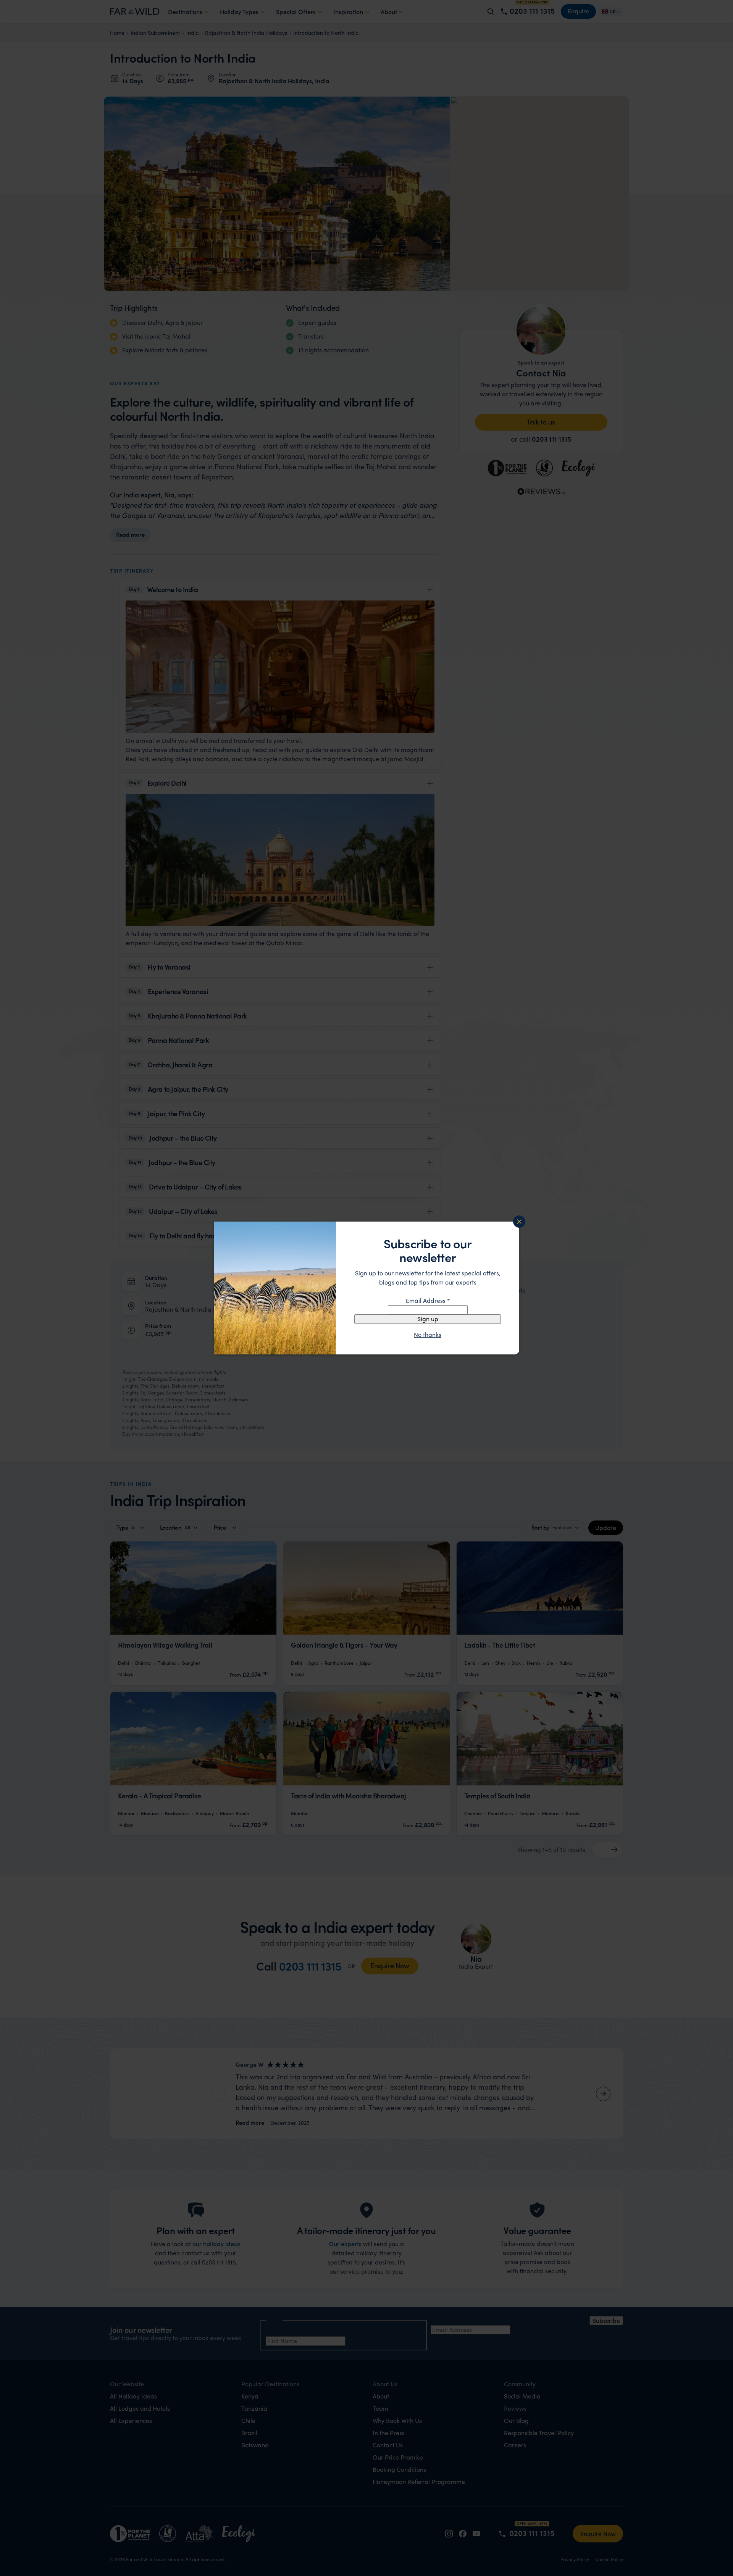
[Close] (519, 1222)
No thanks (428, 1335)
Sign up (428, 1319)
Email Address (428, 1300)
